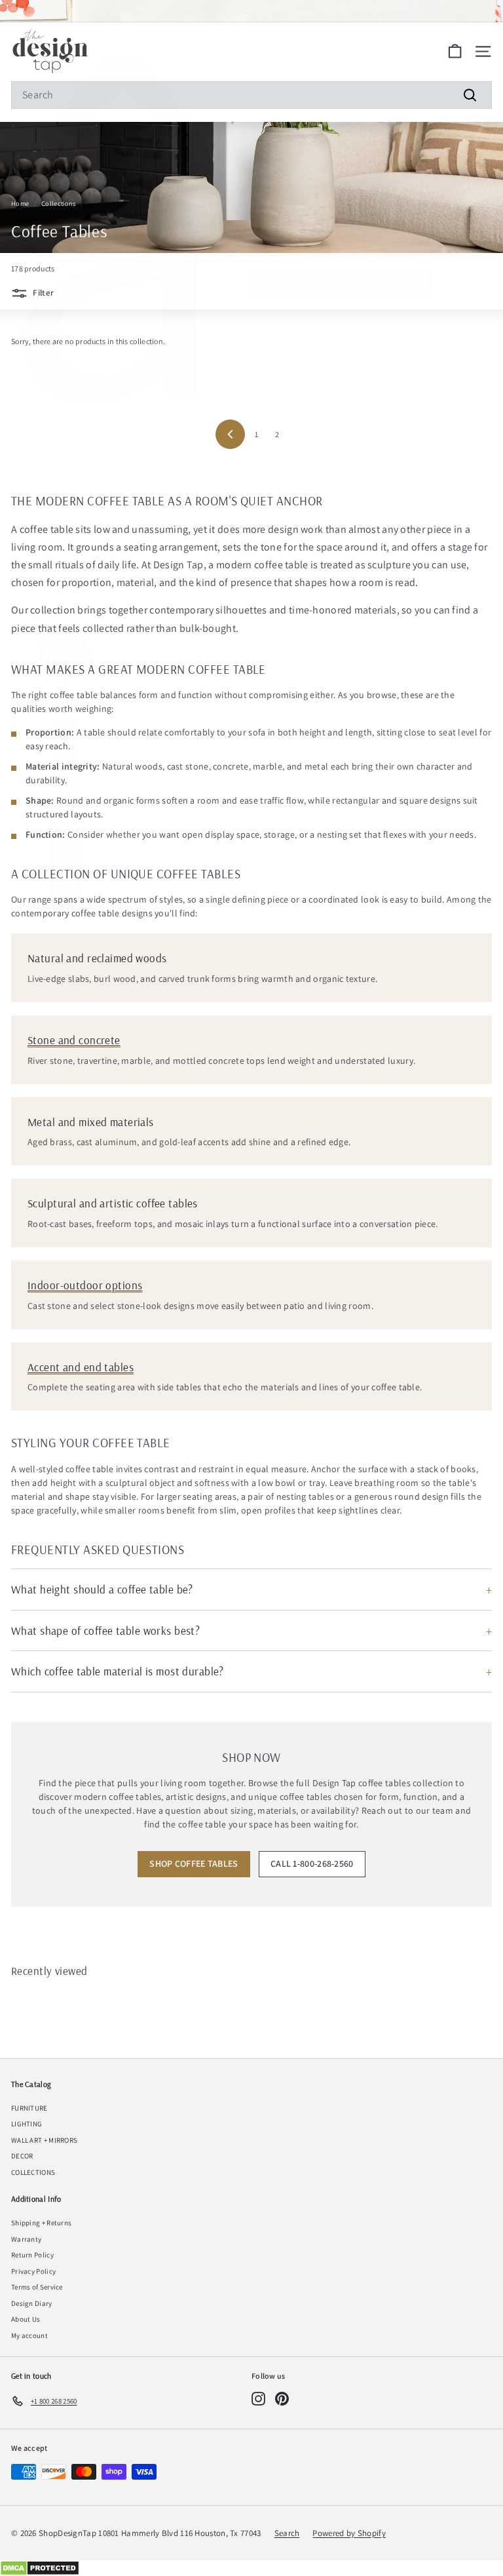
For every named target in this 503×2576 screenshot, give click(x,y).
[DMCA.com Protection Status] (251, 2568)
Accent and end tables (81, 1367)
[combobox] (251, 95)
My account (29, 2335)
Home (20, 204)
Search (287, 2533)
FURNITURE (29, 2108)
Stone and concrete (74, 1040)
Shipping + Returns (41, 2223)
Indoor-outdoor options (85, 1285)
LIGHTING (27, 2124)
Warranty (26, 2239)
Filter (42, 293)
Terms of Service (37, 2287)
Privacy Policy (33, 2271)
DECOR (22, 2156)
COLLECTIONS (33, 2172)
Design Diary (32, 2303)
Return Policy (32, 2255)
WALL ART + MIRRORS (44, 2140)
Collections (58, 204)
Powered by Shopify (349, 2533)
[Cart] (455, 51)
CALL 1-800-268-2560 (312, 1864)
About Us (26, 2319)
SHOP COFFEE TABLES (194, 1864)
